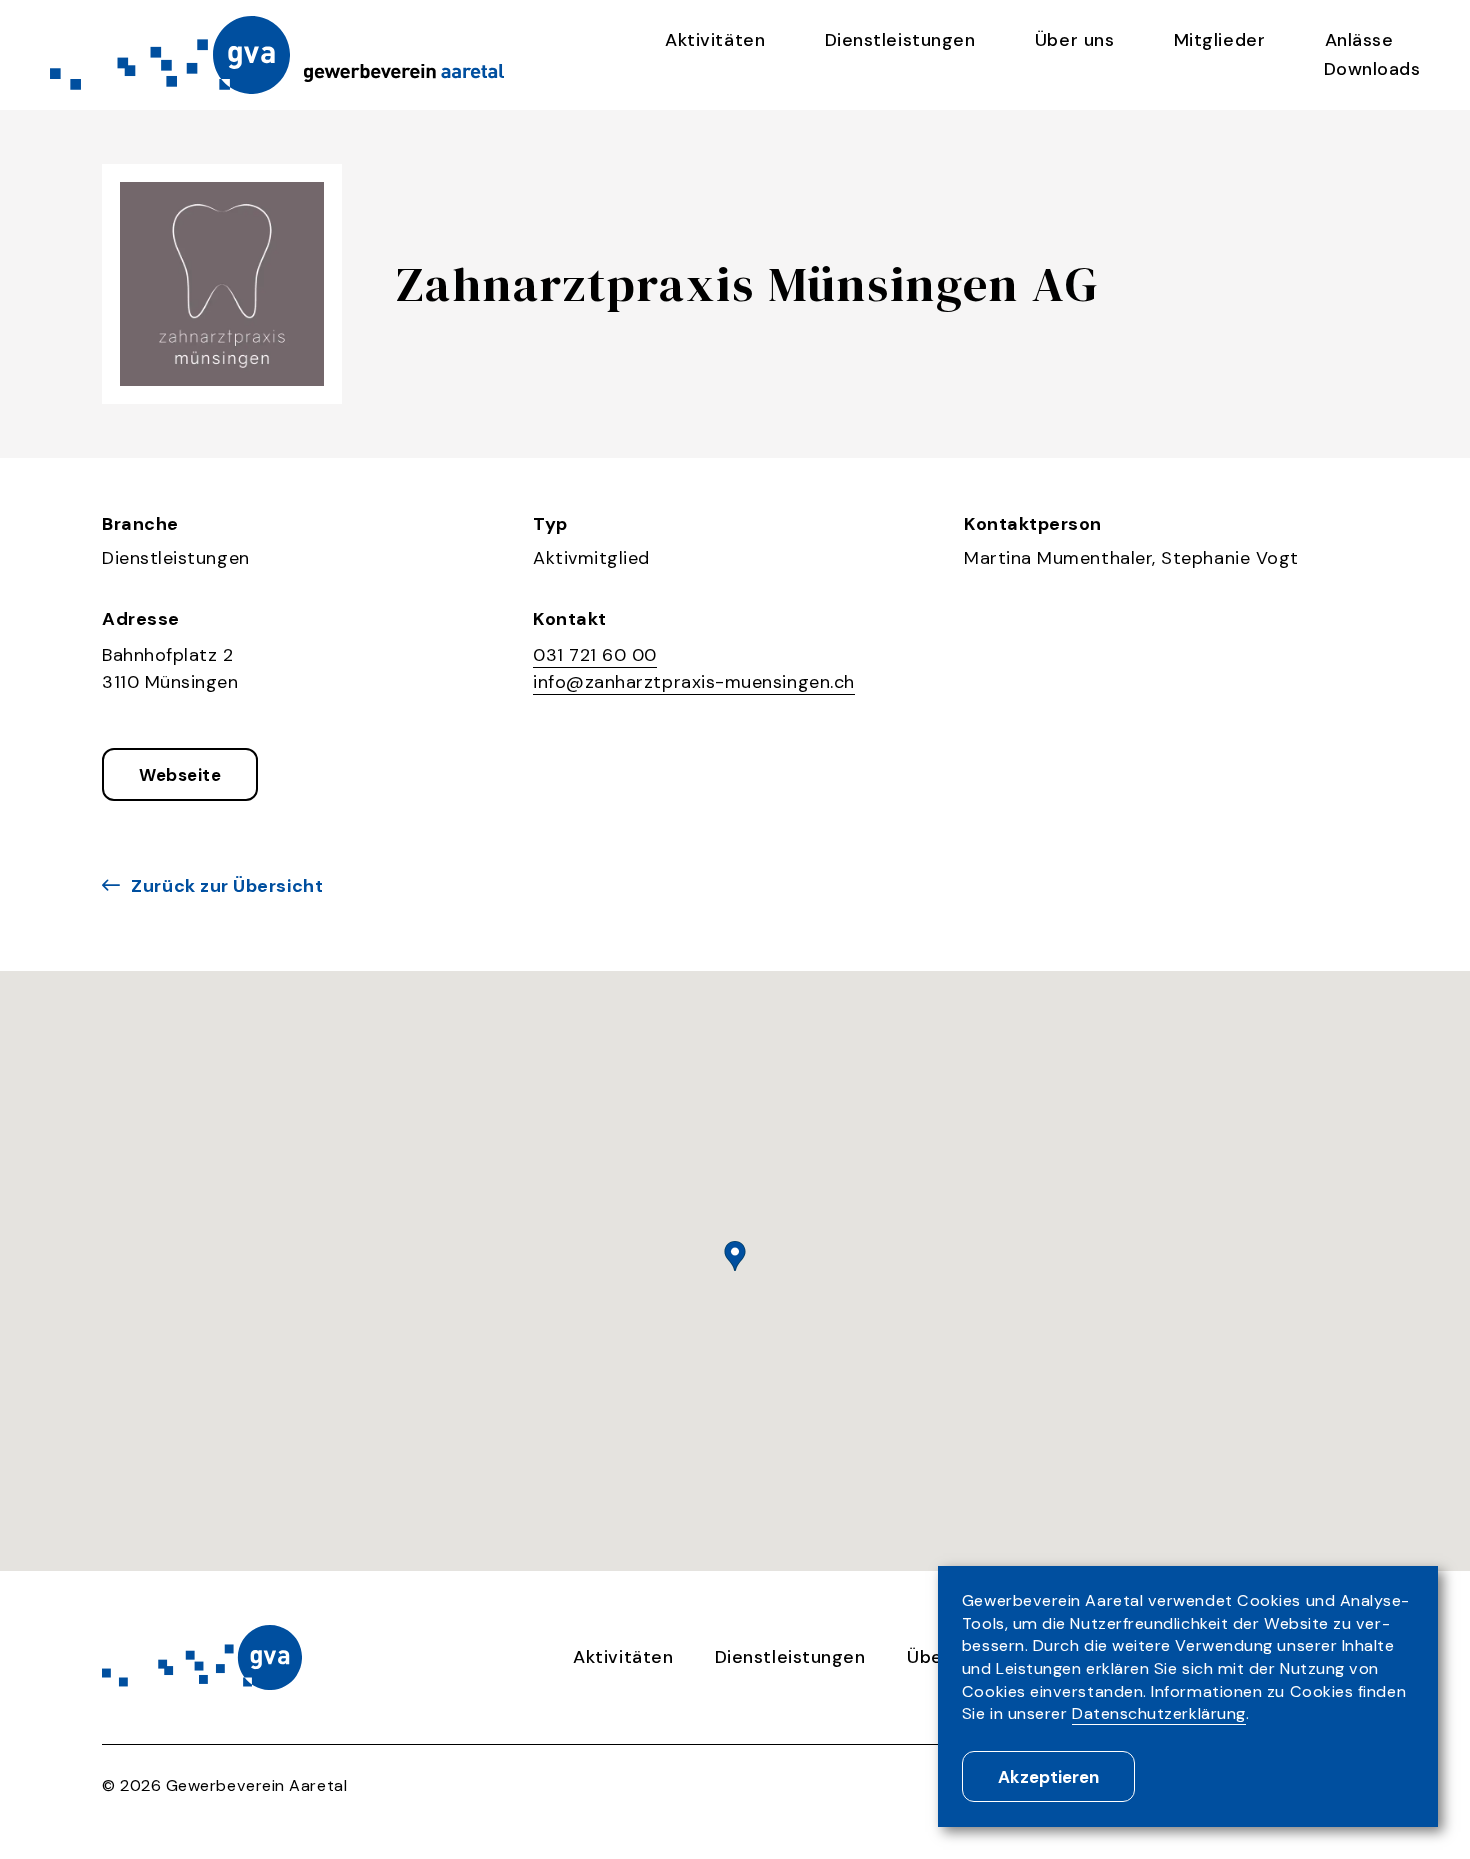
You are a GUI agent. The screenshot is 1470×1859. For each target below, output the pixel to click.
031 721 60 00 (595, 655)
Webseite (180, 775)
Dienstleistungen (900, 40)
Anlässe (1359, 40)
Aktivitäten (715, 40)
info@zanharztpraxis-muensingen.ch (694, 682)
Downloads (1372, 69)
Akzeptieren (1048, 1777)
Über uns (1074, 40)
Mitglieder (1219, 40)
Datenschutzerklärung (1159, 1713)
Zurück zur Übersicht (227, 886)
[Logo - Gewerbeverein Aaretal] (273, 54)
